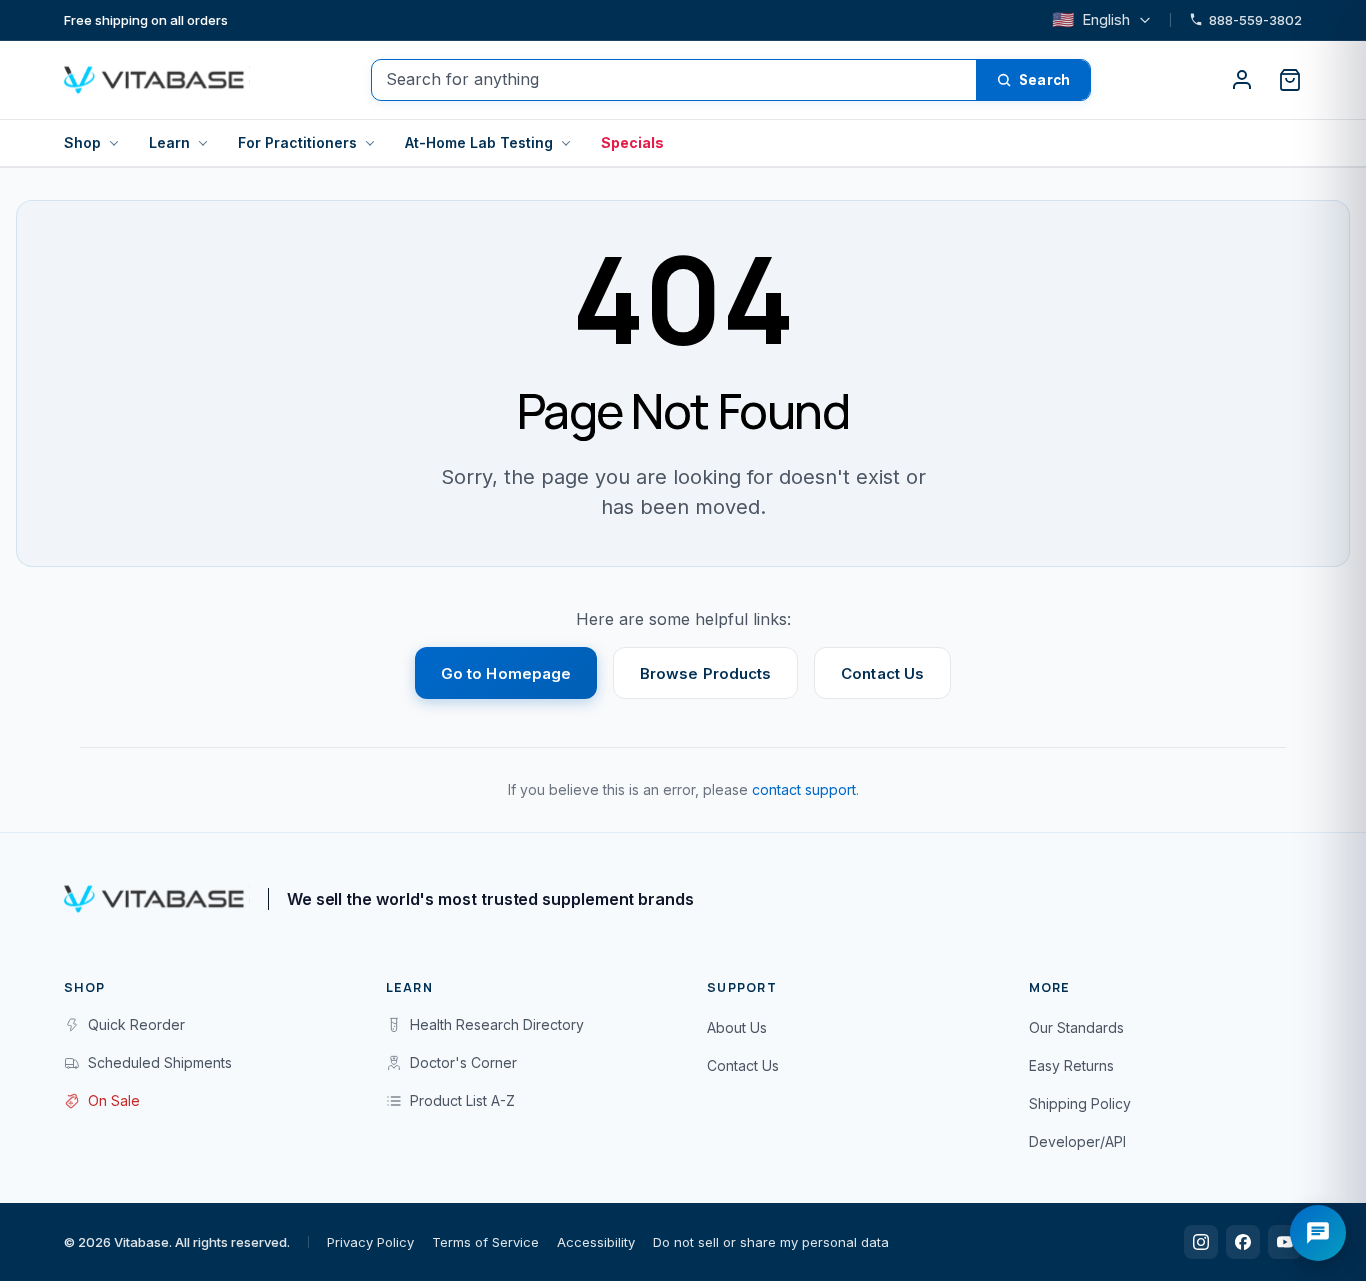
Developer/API (1077, 1141)
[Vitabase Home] (157, 80)
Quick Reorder (136, 1024)
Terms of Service (485, 1242)
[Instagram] (1201, 1242)
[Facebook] (1243, 1242)
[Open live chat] (1318, 1233)
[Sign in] (1242, 80)
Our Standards (1076, 1027)
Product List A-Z (462, 1100)
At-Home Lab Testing (479, 142)
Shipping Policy (1080, 1103)
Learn (169, 142)
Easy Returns (1071, 1065)
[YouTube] (1285, 1242)
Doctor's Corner (463, 1062)
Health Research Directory (497, 1024)
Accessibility (596, 1242)
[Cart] (1290, 80)
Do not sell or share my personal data (771, 1242)
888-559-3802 (1255, 20)
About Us (737, 1027)
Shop (82, 142)
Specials (632, 142)
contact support (804, 789)
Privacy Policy (370, 1242)
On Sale (114, 1100)
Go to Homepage (506, 673)
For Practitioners (297, 142)
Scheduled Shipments (160, 1062)
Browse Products (705, 673)
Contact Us (882, 673)
